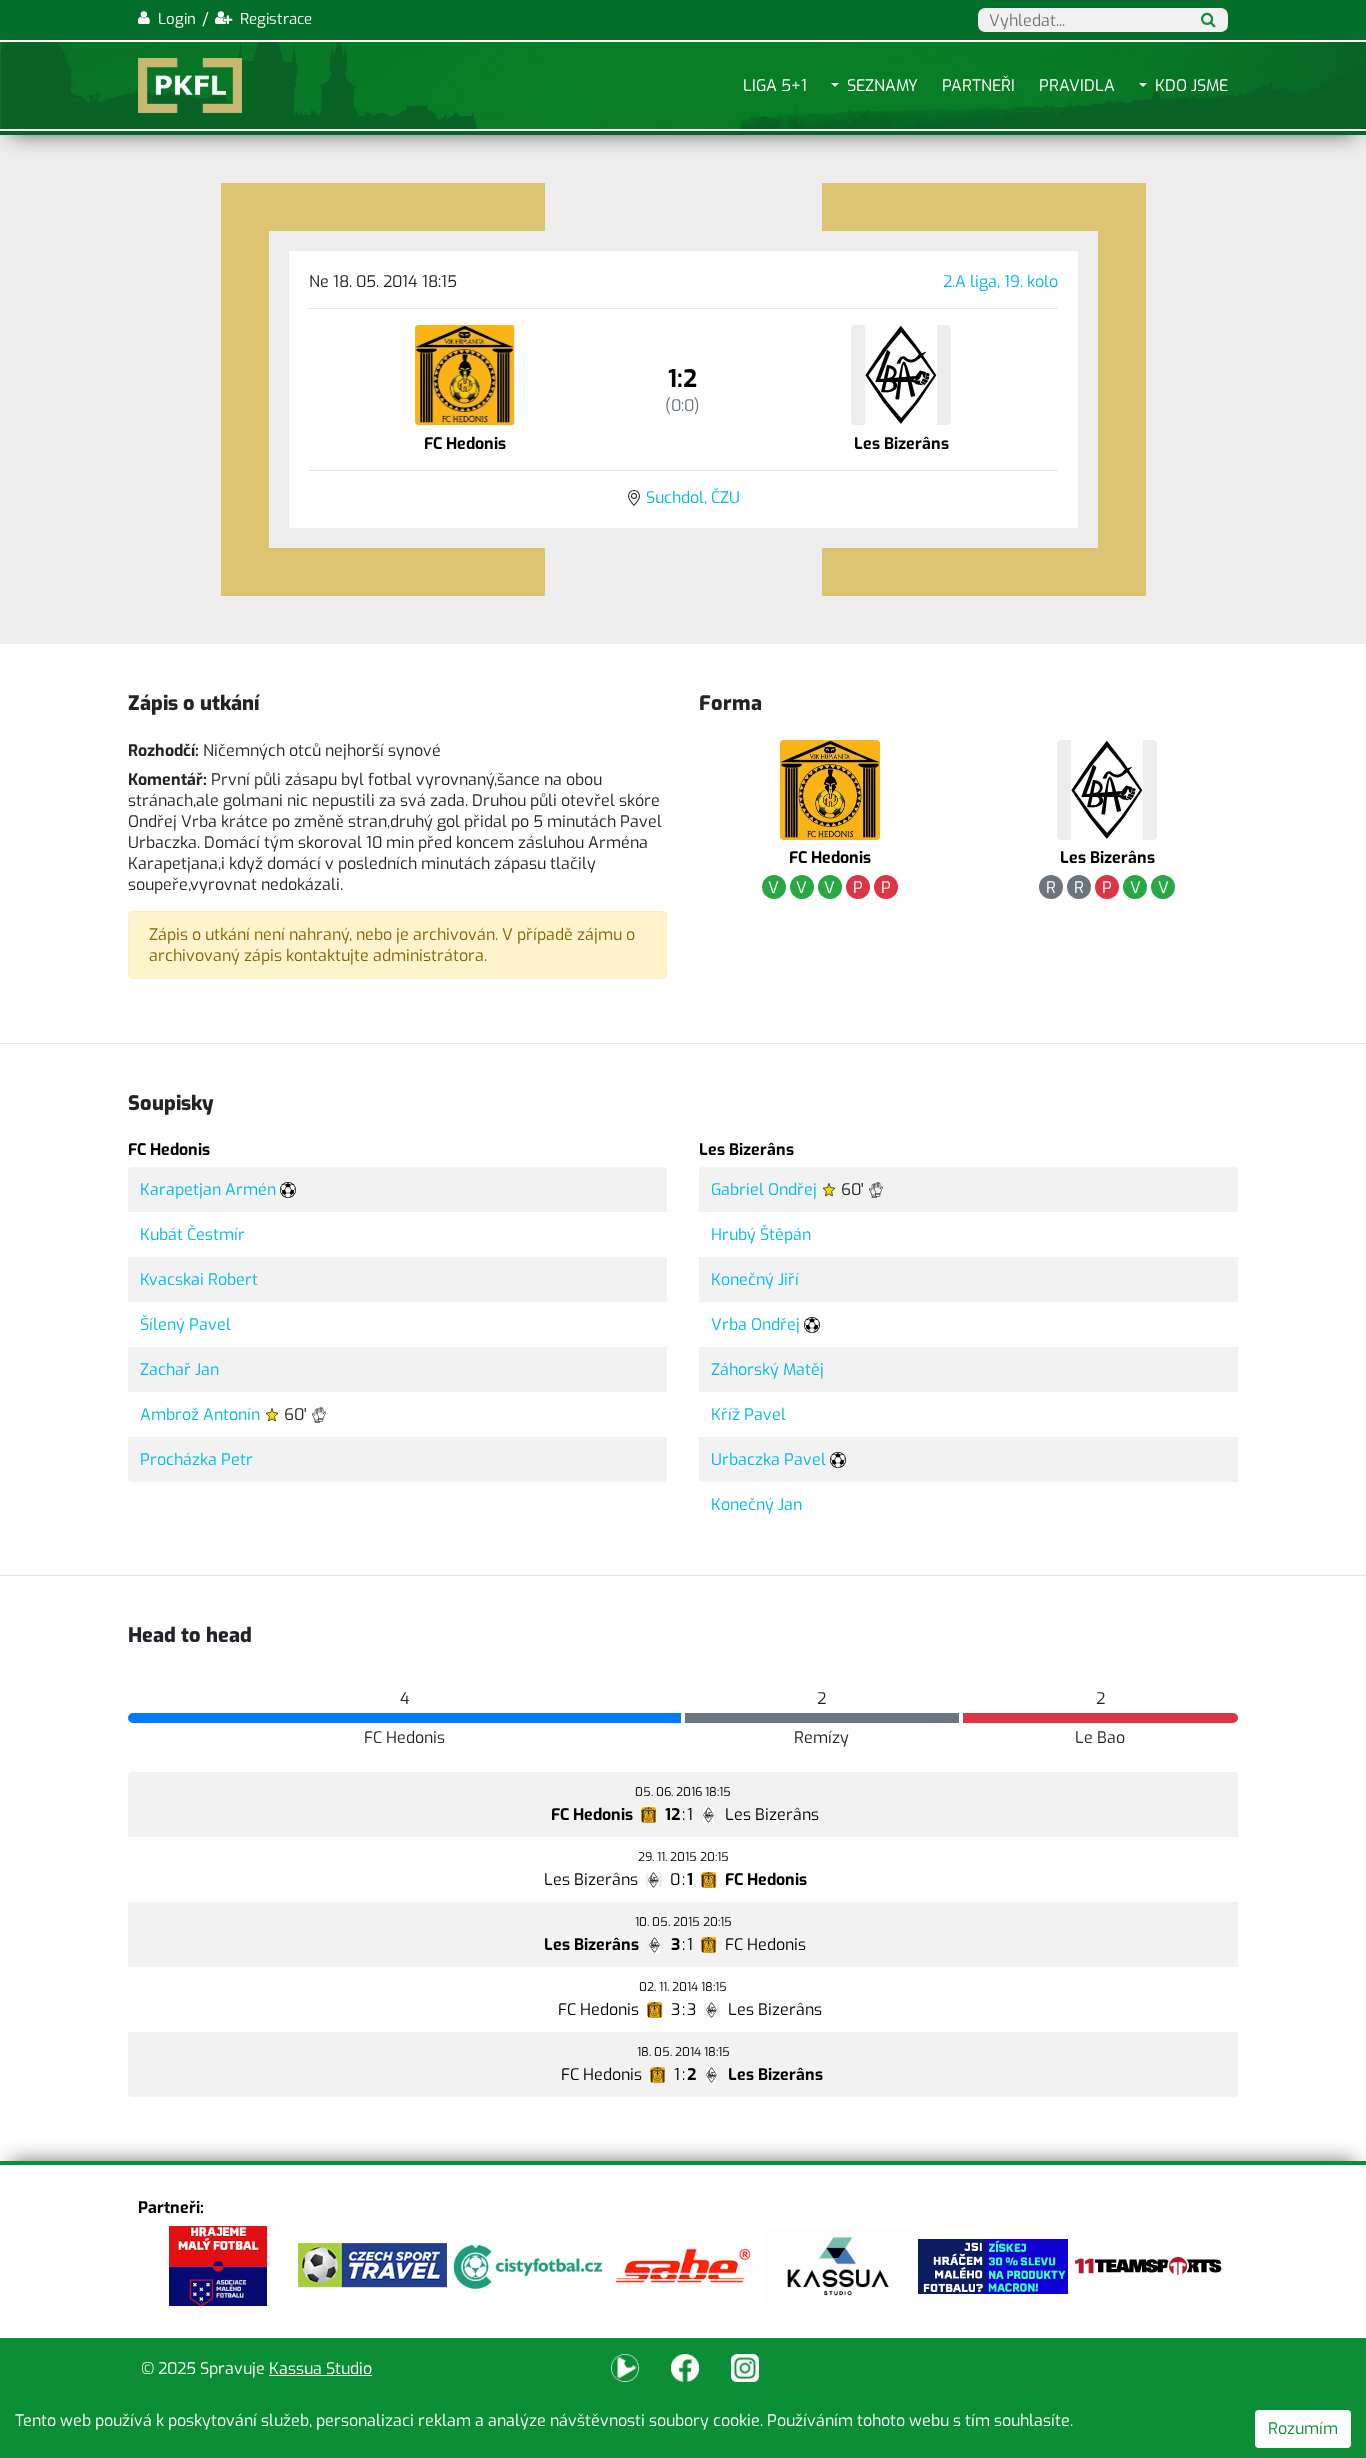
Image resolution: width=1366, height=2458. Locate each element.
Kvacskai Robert (199, 1279)
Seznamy (882, 85)
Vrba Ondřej (755, 1324)
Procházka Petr (196, 1459)
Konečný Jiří (755, 1279)
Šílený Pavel (185, 1324)
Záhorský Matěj (767, 1369)
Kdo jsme (1191, 85)
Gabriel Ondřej (764, 1189)
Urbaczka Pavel (768, 1459)
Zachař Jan (179, 1369)
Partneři (978, 85)
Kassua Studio (320, 2368)
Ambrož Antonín (200, 1414)
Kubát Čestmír (192, 1234)
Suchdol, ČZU (693, 497)
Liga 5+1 (775, 85)
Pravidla (1077, 85)
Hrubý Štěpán (761, 1234)
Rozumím (1303, 2428)
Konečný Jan (756, 1504)
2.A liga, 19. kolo (1000, 281)
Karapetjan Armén (208, 1189)
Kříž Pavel (748, 1414)
